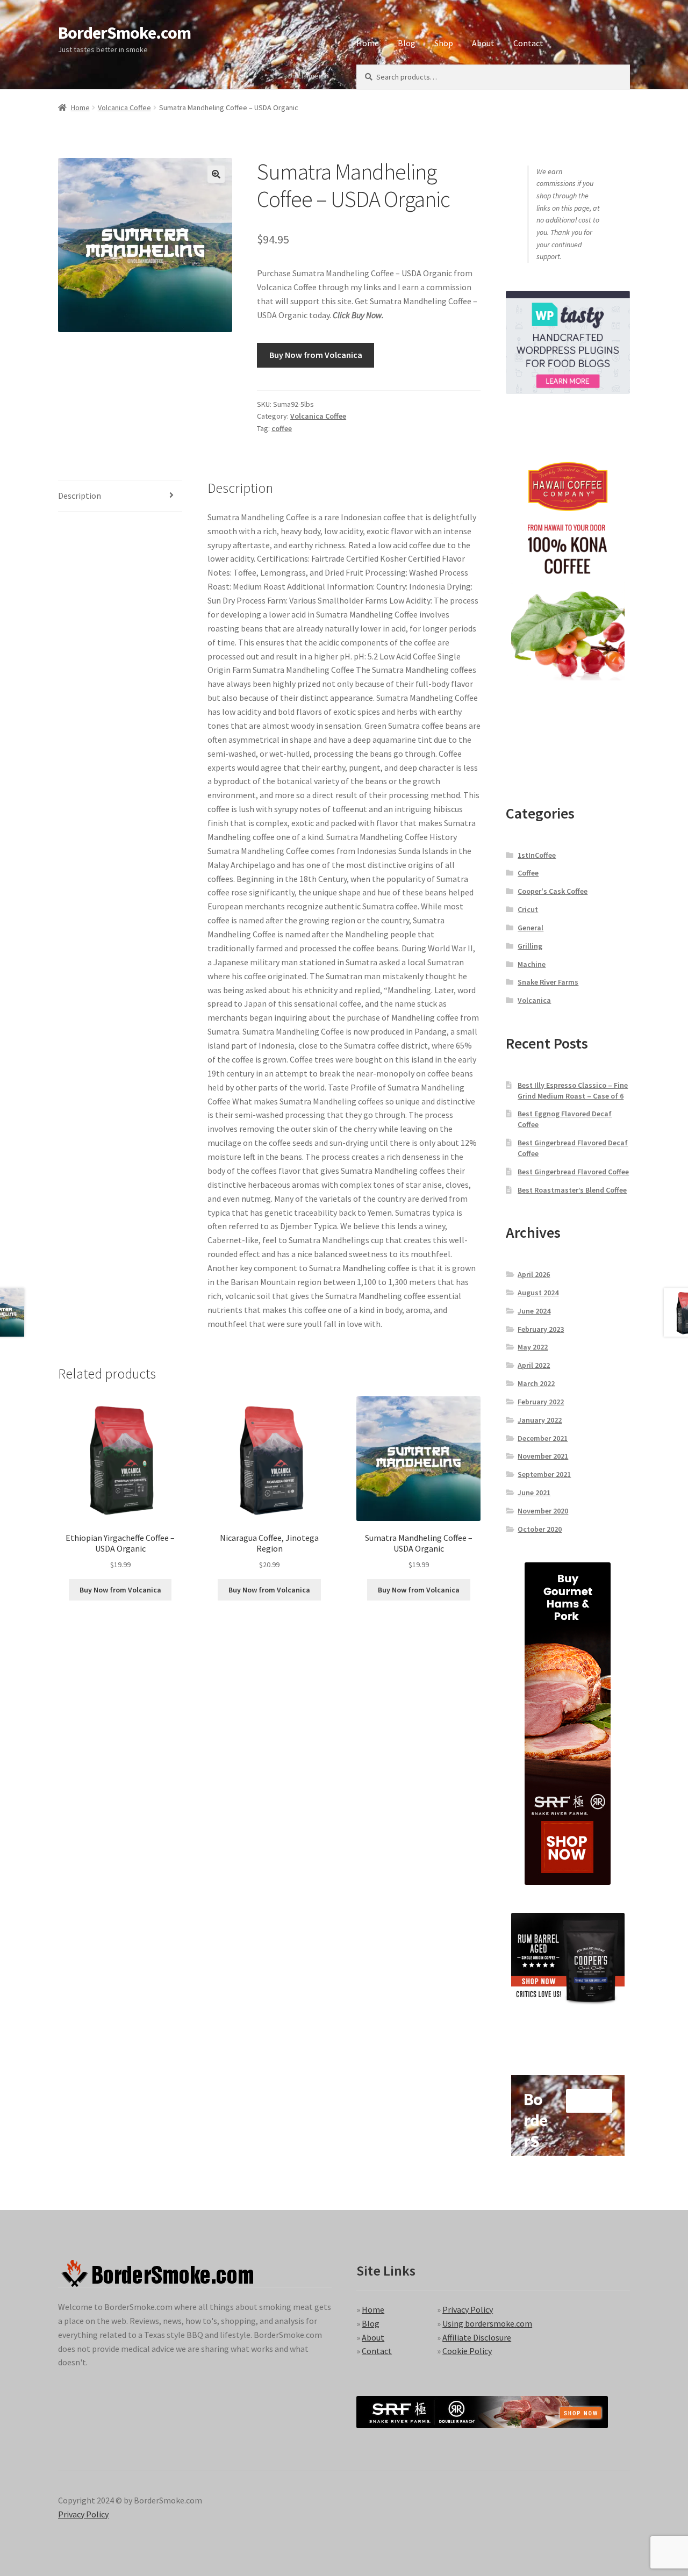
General (531, 928)
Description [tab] (80, 496)
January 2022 (540, 1420)
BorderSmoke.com (124, 33)
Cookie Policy (467, 2351)
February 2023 (541, 1329)
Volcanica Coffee (124, 107)
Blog (407, 43)
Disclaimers (307, 76)
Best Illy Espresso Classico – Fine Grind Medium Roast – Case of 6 (573, 1090)
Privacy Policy (468, 2309)
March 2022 (536, 1383)
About (483, 43)
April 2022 (534, 1365)
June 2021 (534, 1492)
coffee (282, 428)
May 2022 (533, 1347)
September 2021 (544, 1474)
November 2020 (543, 1511)
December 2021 (543, 1438)
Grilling (530, 946)
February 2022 (541, 1402)
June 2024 (534, 1311)
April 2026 (534, 1274)
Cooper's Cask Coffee (553, 891)
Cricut (528, 909)
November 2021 (543, 1456)
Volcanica (534, 1000)
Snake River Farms (548, 982)
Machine (532, 964)
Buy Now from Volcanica (316, 355)
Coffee (528, 873)
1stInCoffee (537, 855)
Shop (444, 43)
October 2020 (540, 1529)
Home (368, 43)
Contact (528, 43)
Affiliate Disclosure (477, 2337)
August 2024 (538, 1293)
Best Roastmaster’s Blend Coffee (572, 1190)
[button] (216, 174)
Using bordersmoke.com (487, 2323)
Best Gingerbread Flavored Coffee (573, 1172)
